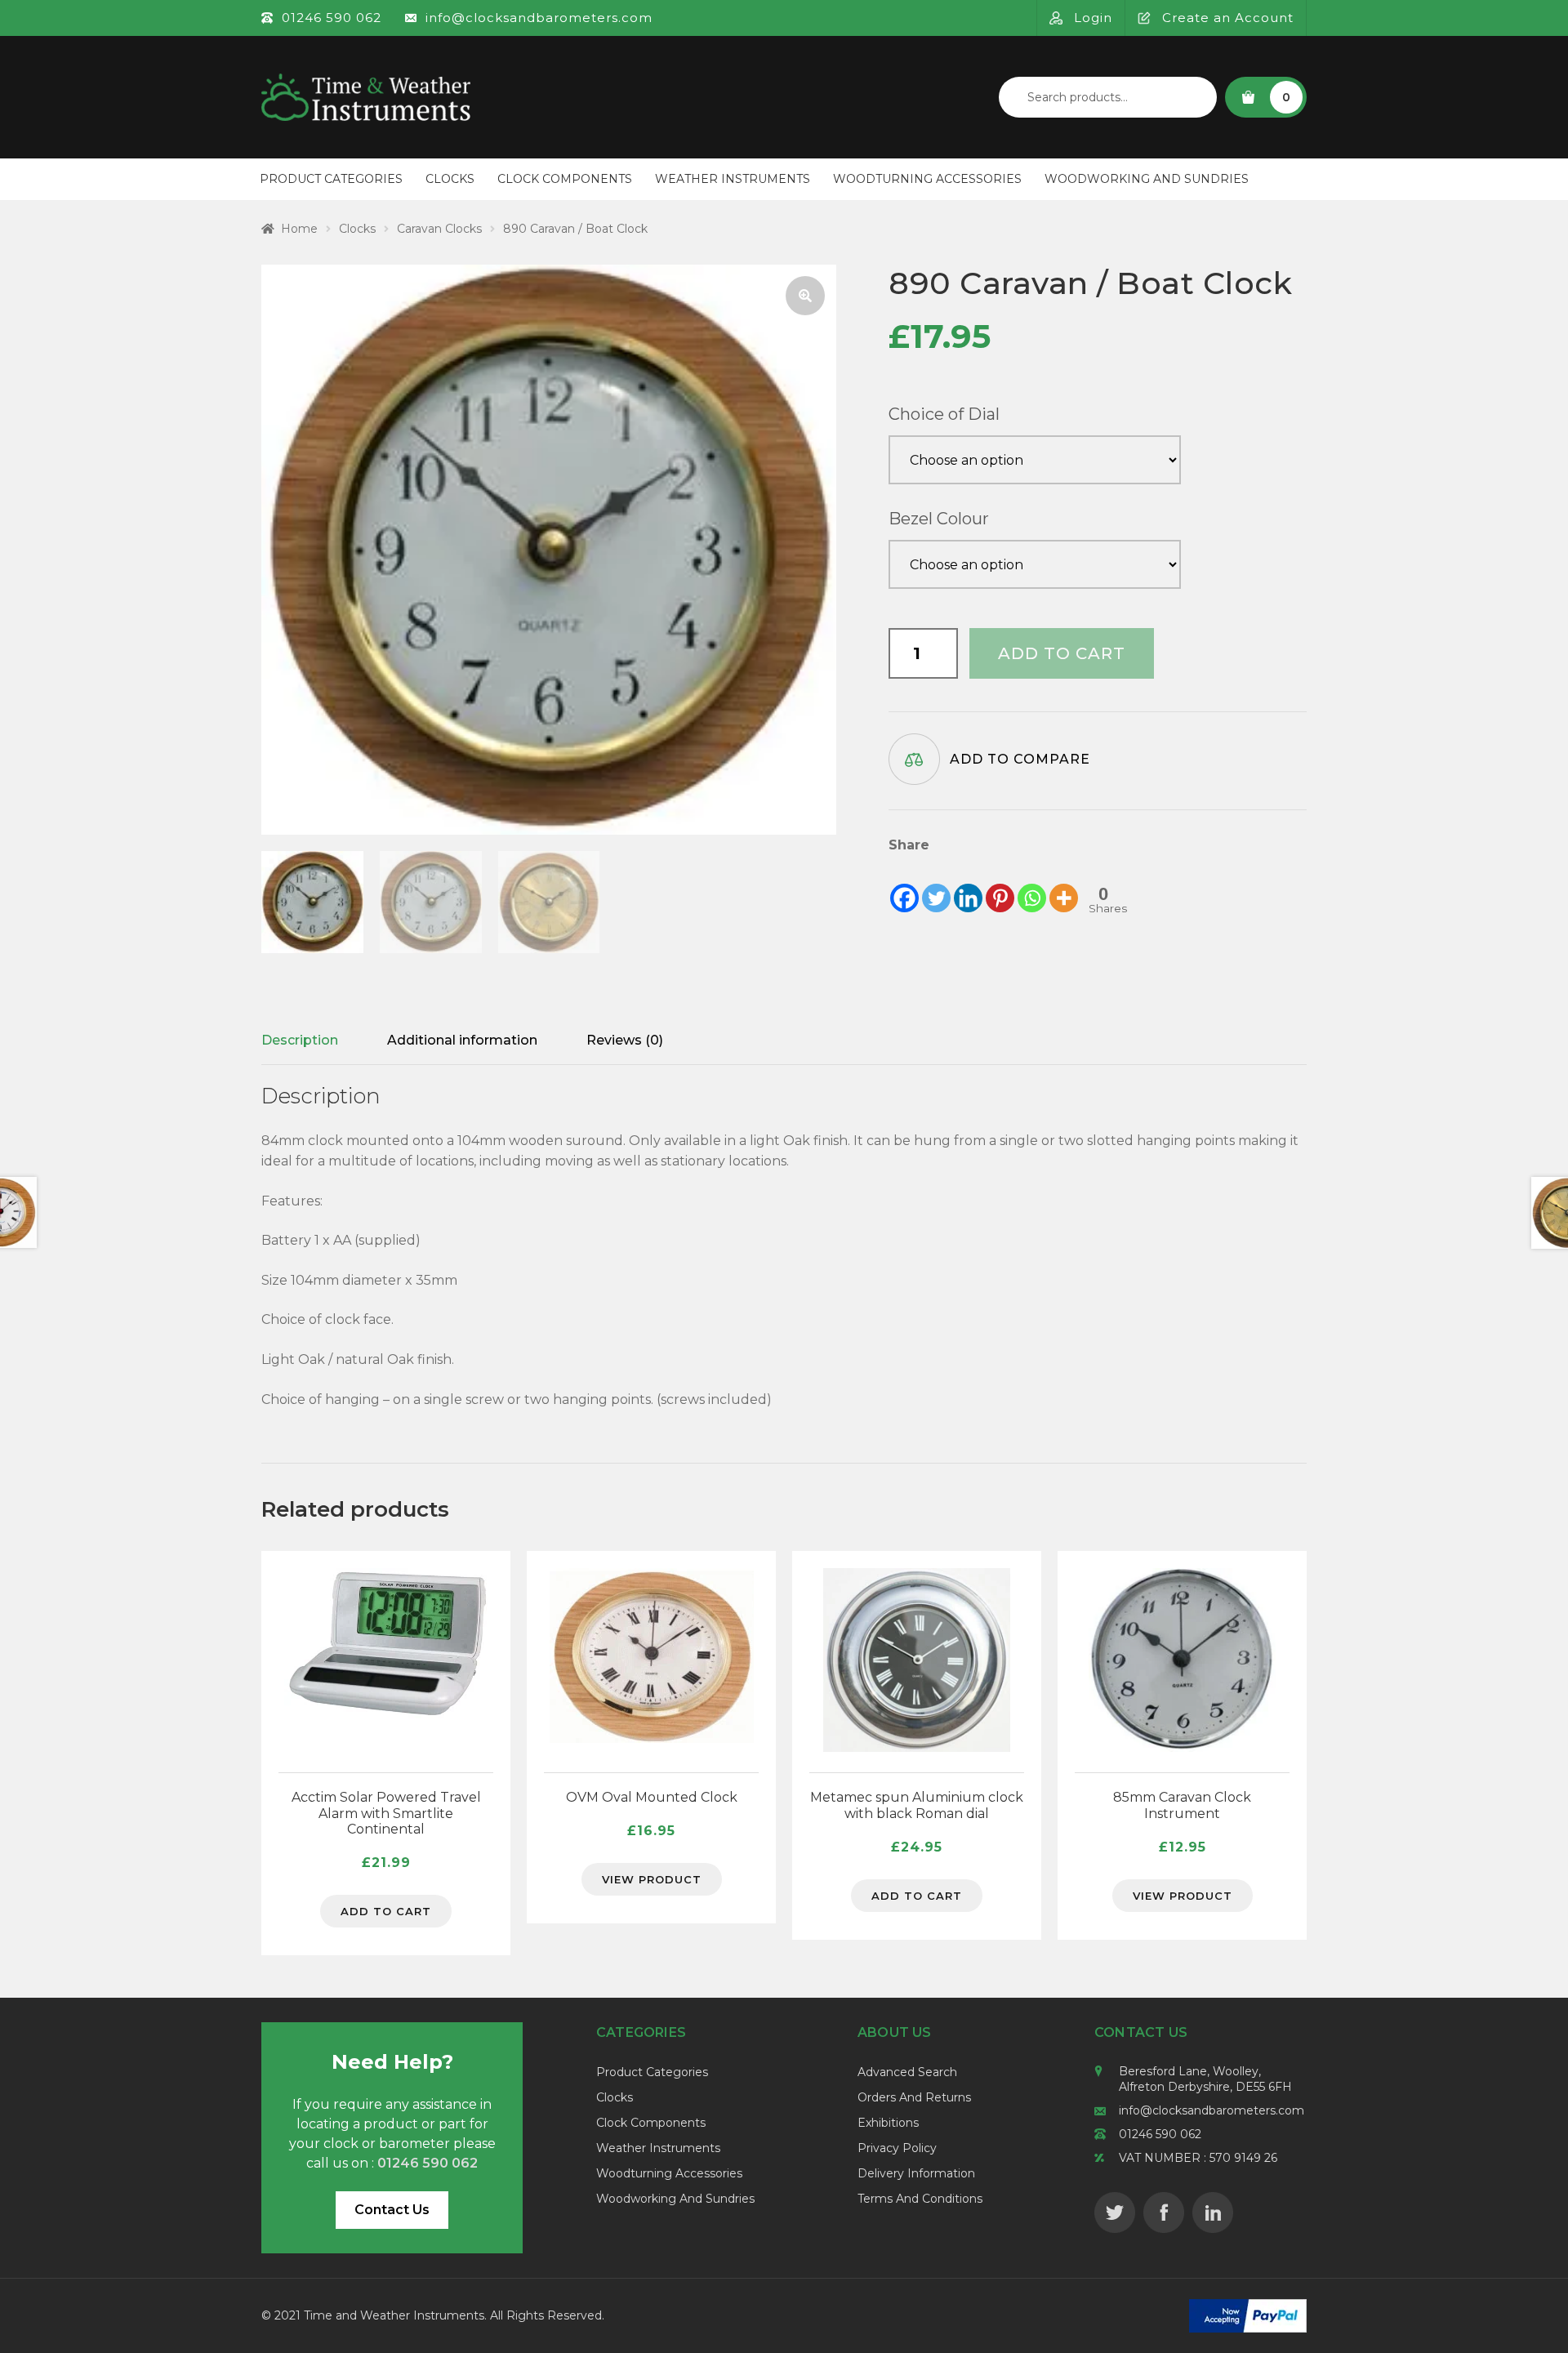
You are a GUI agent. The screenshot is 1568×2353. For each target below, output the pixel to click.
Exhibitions (888, 2123)
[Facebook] (904, 885)
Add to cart (1062, 653)
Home (299, 229)
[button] (805, 296)
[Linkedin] (968, 885)
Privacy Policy (897, 2148)
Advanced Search (907, 2072)
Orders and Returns (914, 2097)
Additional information (462, 1040)
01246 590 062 (1160, 2134)
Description (300, 1040)
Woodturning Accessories (927, 179)
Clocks (450, 179)
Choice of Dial (944, 414)
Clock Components (565, 179)
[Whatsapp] (1032, 885)
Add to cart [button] (386, 1911)
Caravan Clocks (439, 229)
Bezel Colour (939, 519)
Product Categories (331, 179)
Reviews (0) (625, 1040)
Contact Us (392, 2210)
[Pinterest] (1000, 885)
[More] (1064, 885)
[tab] (300, 1041)
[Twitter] (936, 885)
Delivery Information (916, 2173)
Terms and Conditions (920, 2199)
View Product (652, 1879)
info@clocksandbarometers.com (1212, 2110)
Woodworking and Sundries (1147, 179)
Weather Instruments (733, 179)
